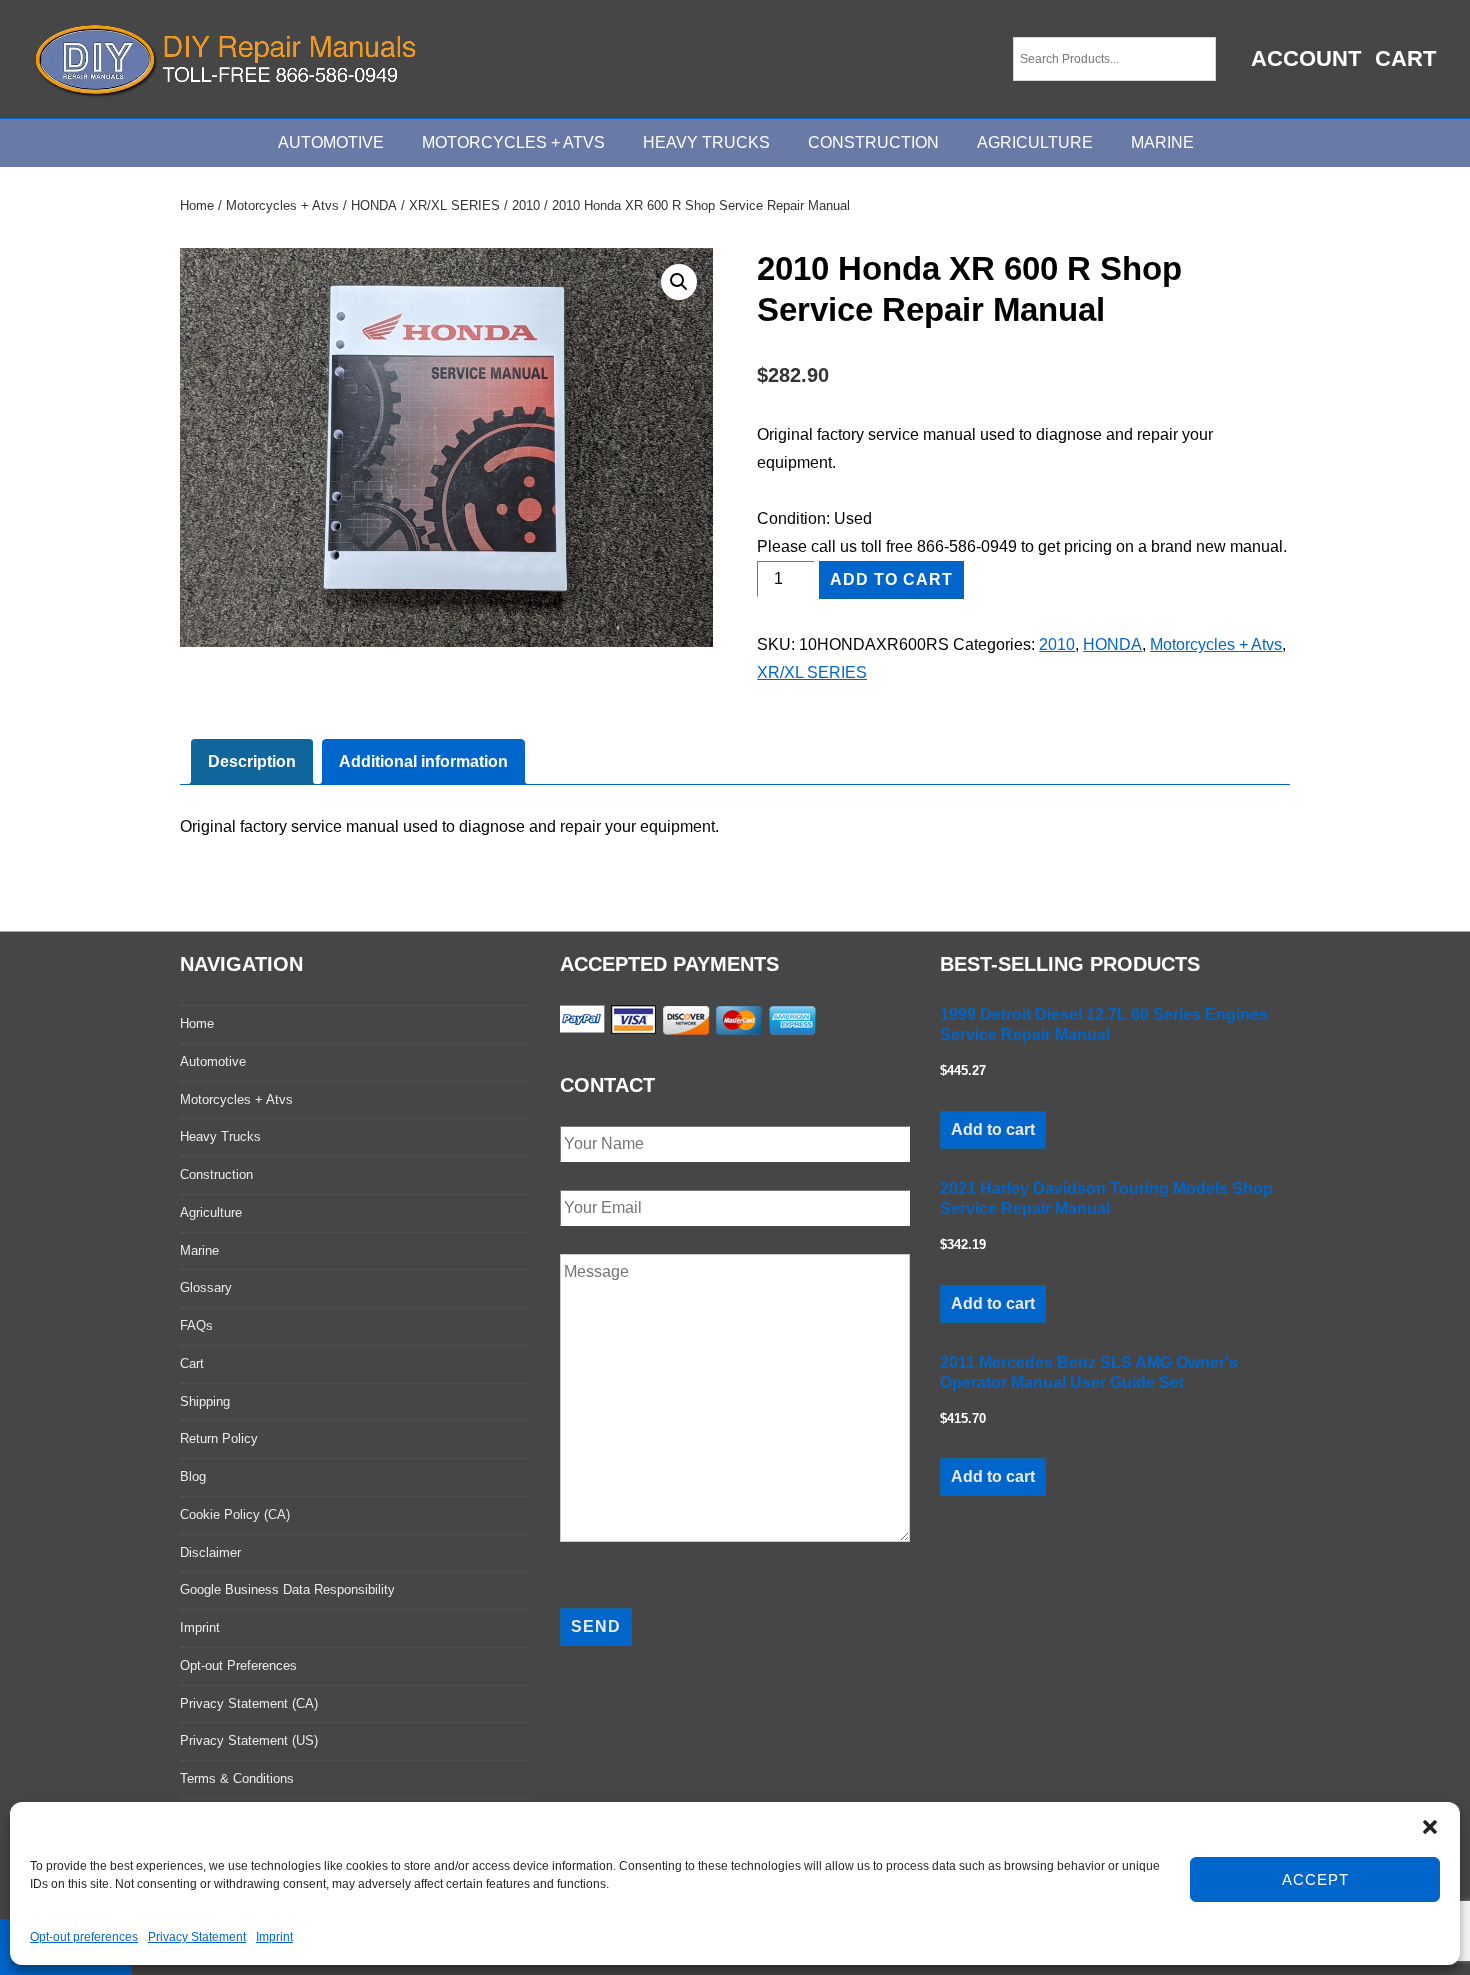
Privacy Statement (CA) (249, 1703)
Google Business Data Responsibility (287, 1589)
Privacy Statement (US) (249, 1740)
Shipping (205, 1401)
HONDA (374, 205)
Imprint (274, 1937)
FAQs (196, 1325)
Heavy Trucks (706, 142)
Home (197, 205)
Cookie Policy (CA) (235, 1514)
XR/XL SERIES (454, 205)
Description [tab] (252, 761)
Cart (1405, 58)
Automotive (331, 142)
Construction (873, 142)
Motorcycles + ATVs (513, 142)
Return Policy (219, 1438)
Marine (1162, 142)
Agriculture (1035, 142)
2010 (526, 205)
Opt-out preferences (84, 1937)
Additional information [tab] (423, 761)
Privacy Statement (197, 1937)
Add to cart (891, 579)
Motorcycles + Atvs (282, 205)
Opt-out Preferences (238, 1665)
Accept (1315, 1879)
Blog (193, 1476)
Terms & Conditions (237, 1778)
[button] (1430, 1827)
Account (1306, 58)
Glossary (206, 1287)
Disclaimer (210, 1552)
